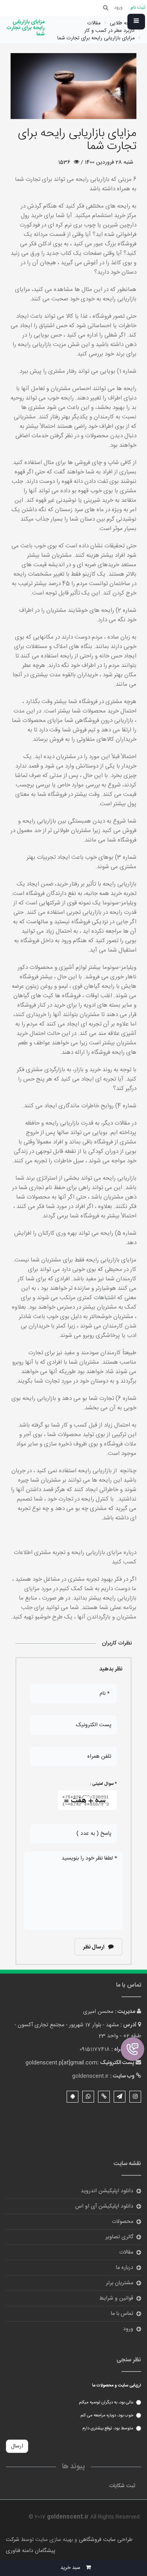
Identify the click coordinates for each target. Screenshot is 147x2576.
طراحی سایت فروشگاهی (105, 2540)
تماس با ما (122, 2314)
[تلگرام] (120, 2097)
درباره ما (125, 2268)
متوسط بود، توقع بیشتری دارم (108, 2429)
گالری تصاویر (119, 2237)
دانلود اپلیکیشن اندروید (107, 2191)
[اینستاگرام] (135, 2097)
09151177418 (95, 2049)
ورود (128, 2329)
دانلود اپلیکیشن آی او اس (104, 2206)
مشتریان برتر (120, 2283)
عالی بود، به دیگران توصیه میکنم (106, 2403)
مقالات (126, 2252)
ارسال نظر (94, 1947)
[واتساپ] (88, 2097)
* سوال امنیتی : (103, 1784)
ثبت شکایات (122, 2486)
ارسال (17, 2446)
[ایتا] (104, 2097)
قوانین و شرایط (116, 2298)
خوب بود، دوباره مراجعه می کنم (107, 2416)
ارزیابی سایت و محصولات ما (117, 2386)
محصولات (122, 2222)
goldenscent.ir (90, 2076)
